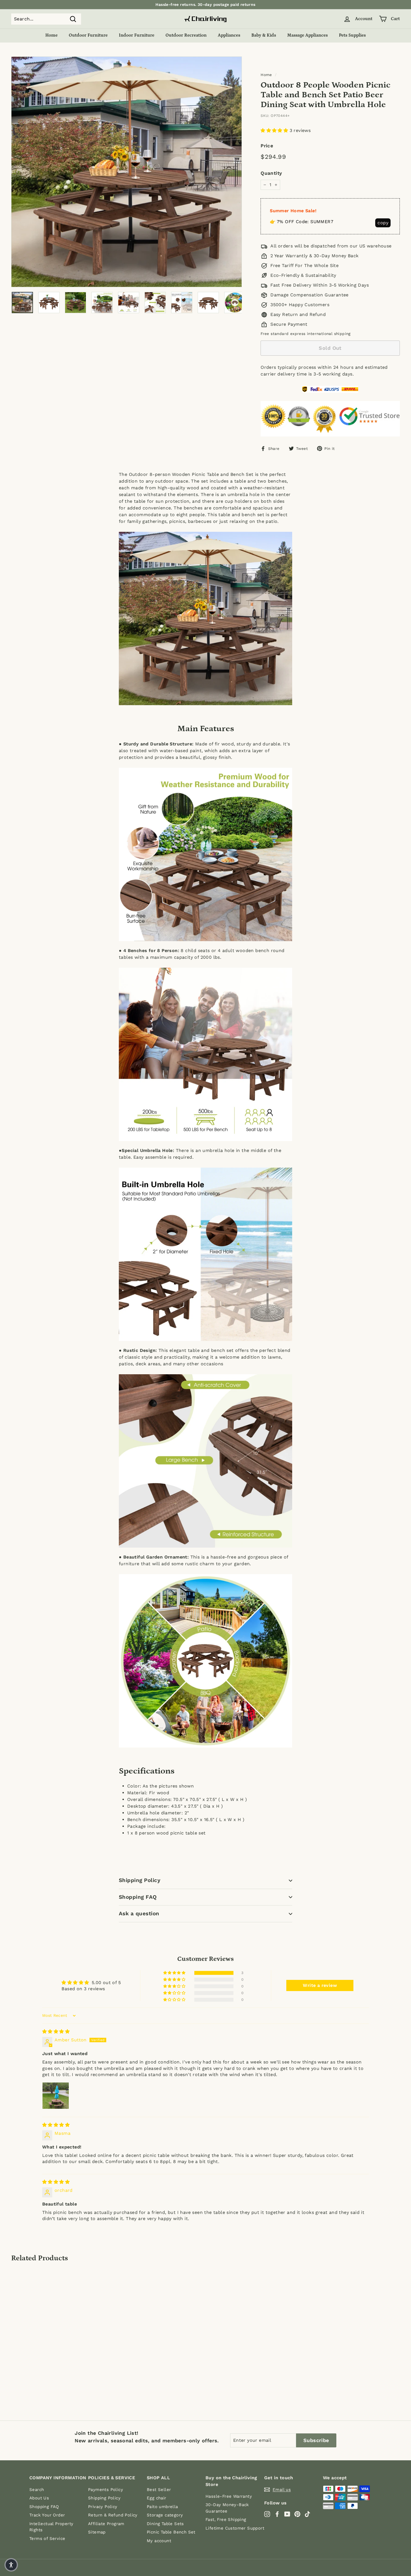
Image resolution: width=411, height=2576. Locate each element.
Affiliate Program (106, 2524)
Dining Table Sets (165, 2524)
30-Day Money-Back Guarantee (227, 2508)
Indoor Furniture (137, 35)
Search (37, 2490)
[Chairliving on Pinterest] (297, 2514)
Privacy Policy (103, 2507)
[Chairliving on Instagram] (267, 2514)
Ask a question (139, 1913)
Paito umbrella (162, 2507)
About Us (39, 2498)
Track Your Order (47, 2515)
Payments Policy (106, 2490)
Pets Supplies (352, 35)
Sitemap (97, 2532)
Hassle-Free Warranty (229, 2496)
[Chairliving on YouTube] (287, 2514)
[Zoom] (127, 172)
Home (51, 35)
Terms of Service (47, 2539)
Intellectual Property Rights (51, 2527)
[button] (275, 130)
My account (159, 2541)
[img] (56, 2031)
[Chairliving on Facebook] (277, 2514)
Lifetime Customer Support (235, 2528)
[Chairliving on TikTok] (307, 2514)
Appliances (229, 35)
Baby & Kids (264, 35)
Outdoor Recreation (186, 35)
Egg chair (157, 2498)
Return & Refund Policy (113, 2515)
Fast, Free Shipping (226, 2520)
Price (267, 146)
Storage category (165, 2515)
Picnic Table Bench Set (171, 2532)
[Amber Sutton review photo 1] (56, 2096)
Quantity (271, 173)
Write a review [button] (320, 1985)
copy (383, 223)
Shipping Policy (140, 1880)
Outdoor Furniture (88, 35)
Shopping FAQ (138, 1897)
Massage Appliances (307, 35)
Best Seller (159, 2490)
